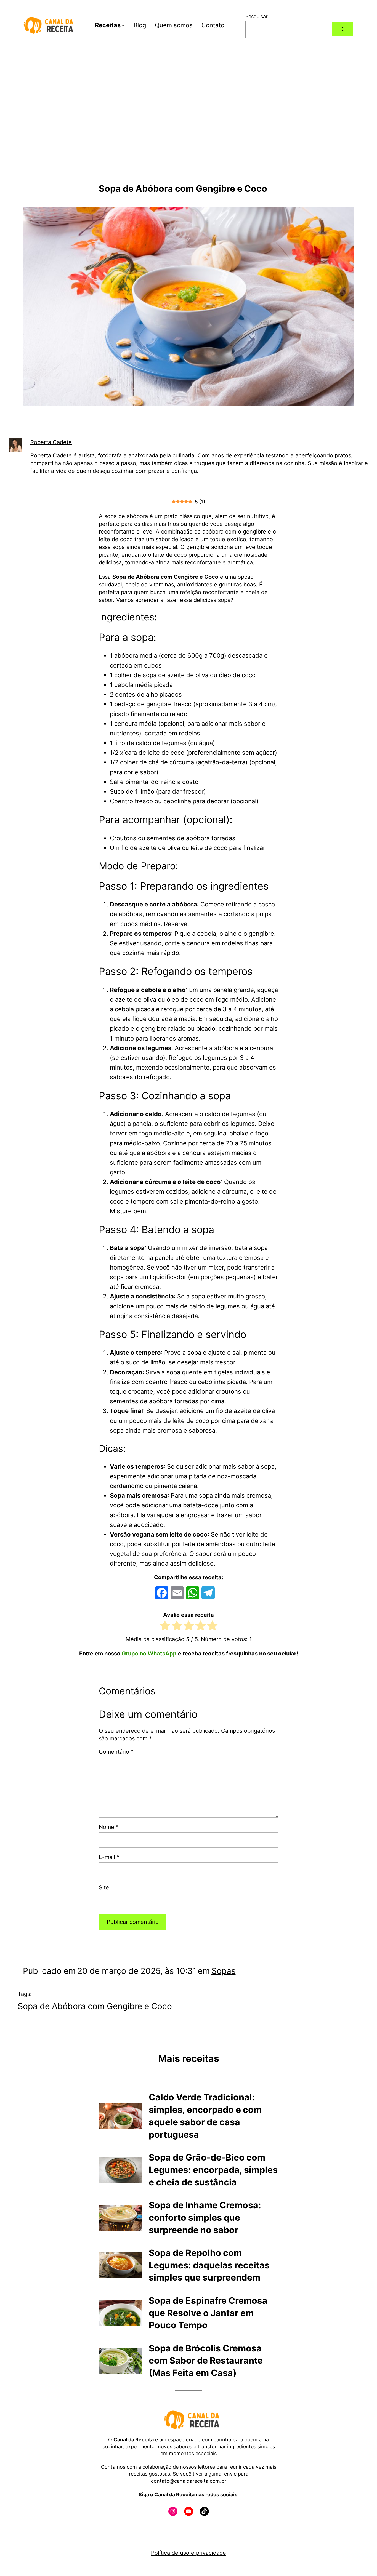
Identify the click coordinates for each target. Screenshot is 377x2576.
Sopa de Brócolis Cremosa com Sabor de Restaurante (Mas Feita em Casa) (206, 2361)
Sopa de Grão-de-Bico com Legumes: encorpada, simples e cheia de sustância (213, 2170)
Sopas (224, 1971)
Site (104, 1887)
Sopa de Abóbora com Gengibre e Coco (95, 2006)
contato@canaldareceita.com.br (189, 2481)
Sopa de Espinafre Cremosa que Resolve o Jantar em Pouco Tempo (208, 2313)
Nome (109, 1827)
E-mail (109, 1857)
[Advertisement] (189, 124)
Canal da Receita (134, 2440)
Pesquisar (257, 16)
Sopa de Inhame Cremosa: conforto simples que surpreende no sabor (205, 2218)
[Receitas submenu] (123, 25)
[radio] (165, 1627)
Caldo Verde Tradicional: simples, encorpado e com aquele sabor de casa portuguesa (205, 2116)
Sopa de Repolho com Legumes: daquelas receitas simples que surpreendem (209, 2265)
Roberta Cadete (51, 442)
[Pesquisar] (342, 29)
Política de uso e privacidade (189, 2553)
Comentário (116, 1752)
